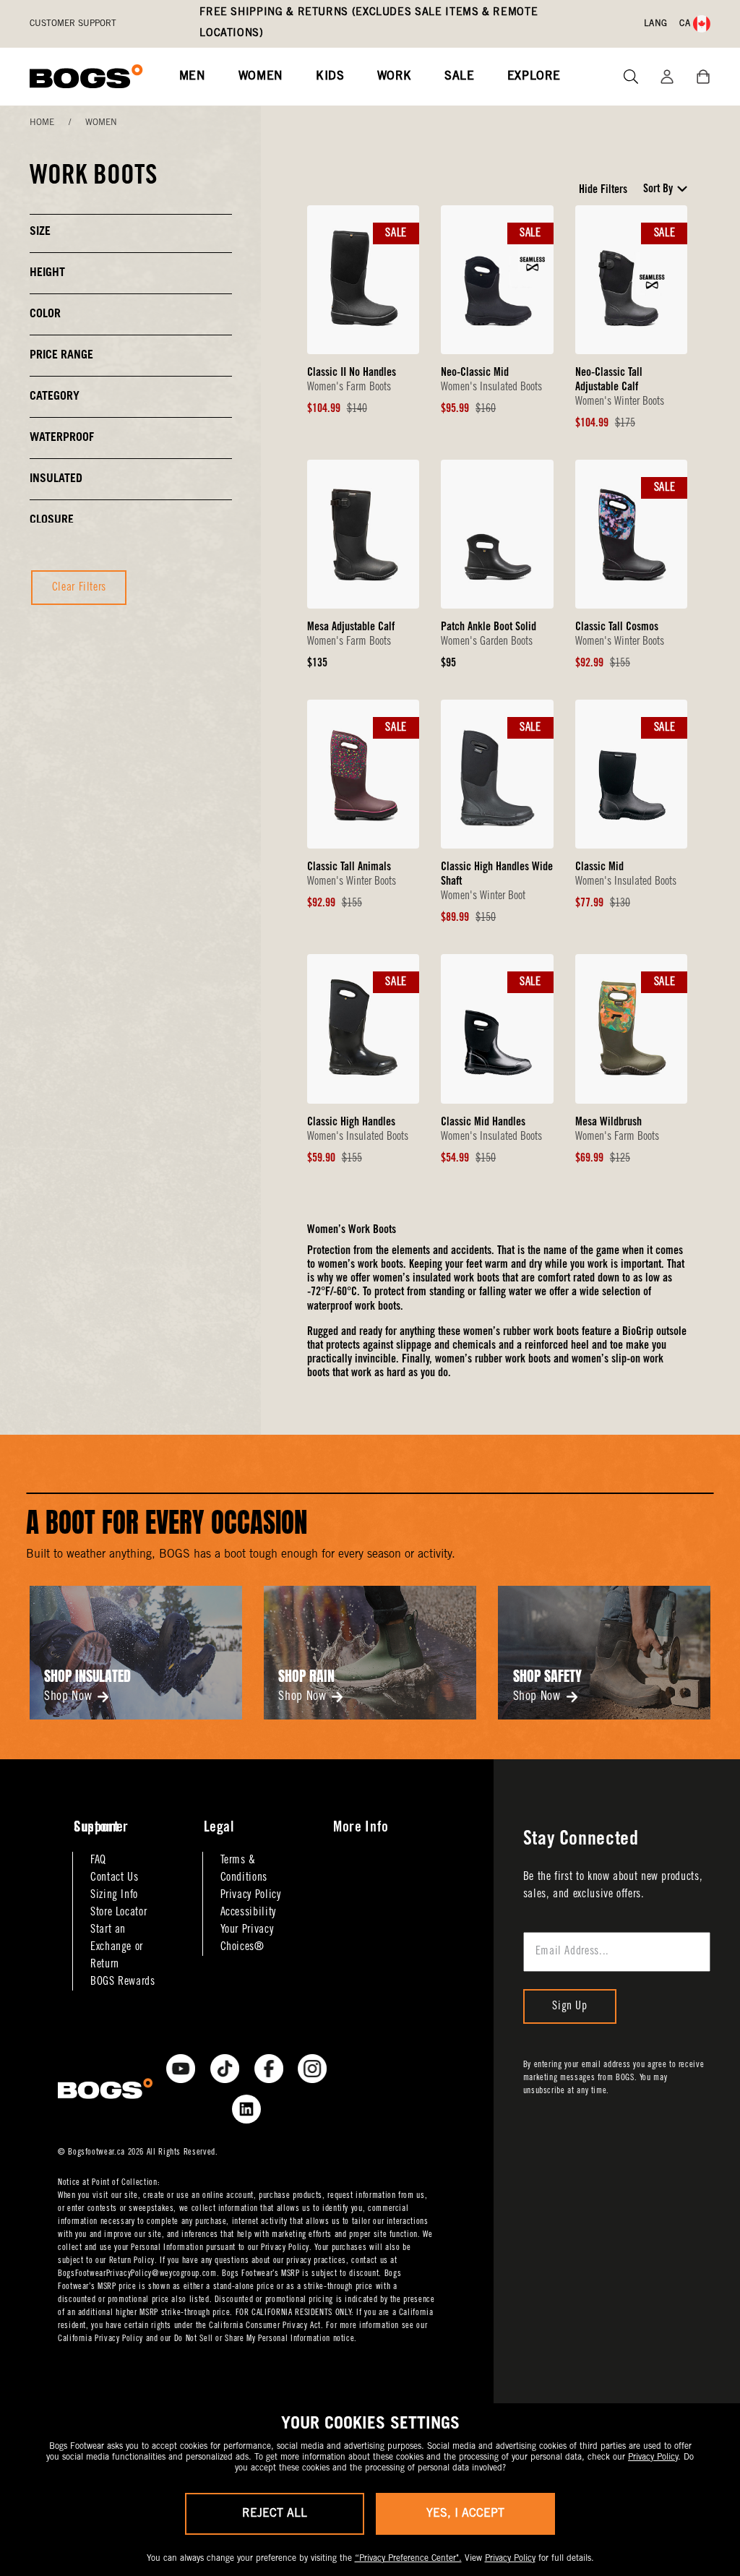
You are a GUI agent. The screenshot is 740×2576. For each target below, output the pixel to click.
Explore (534, 77)
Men (193, 77)
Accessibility (248, 1912)
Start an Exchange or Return (117, 1947)
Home (42, 123)
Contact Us (114, 1878)
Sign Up (569, 2006)
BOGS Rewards (123, 1982)
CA (685, 24)
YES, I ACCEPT (465, 2514)
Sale (460, 77)
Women (261, 77)
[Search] (625, 77)
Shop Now (68, 1697)
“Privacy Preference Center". (408, 2559)
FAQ (98, 1860)
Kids (330, 77)
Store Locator (119, 1912)
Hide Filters (603, 190)
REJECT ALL (275, 2514)
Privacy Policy (251, 1895)
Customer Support (73, 24)
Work (395, 77)
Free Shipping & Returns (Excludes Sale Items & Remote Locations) (369, 23)
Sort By (658, 189)
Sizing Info (114, 1895)
